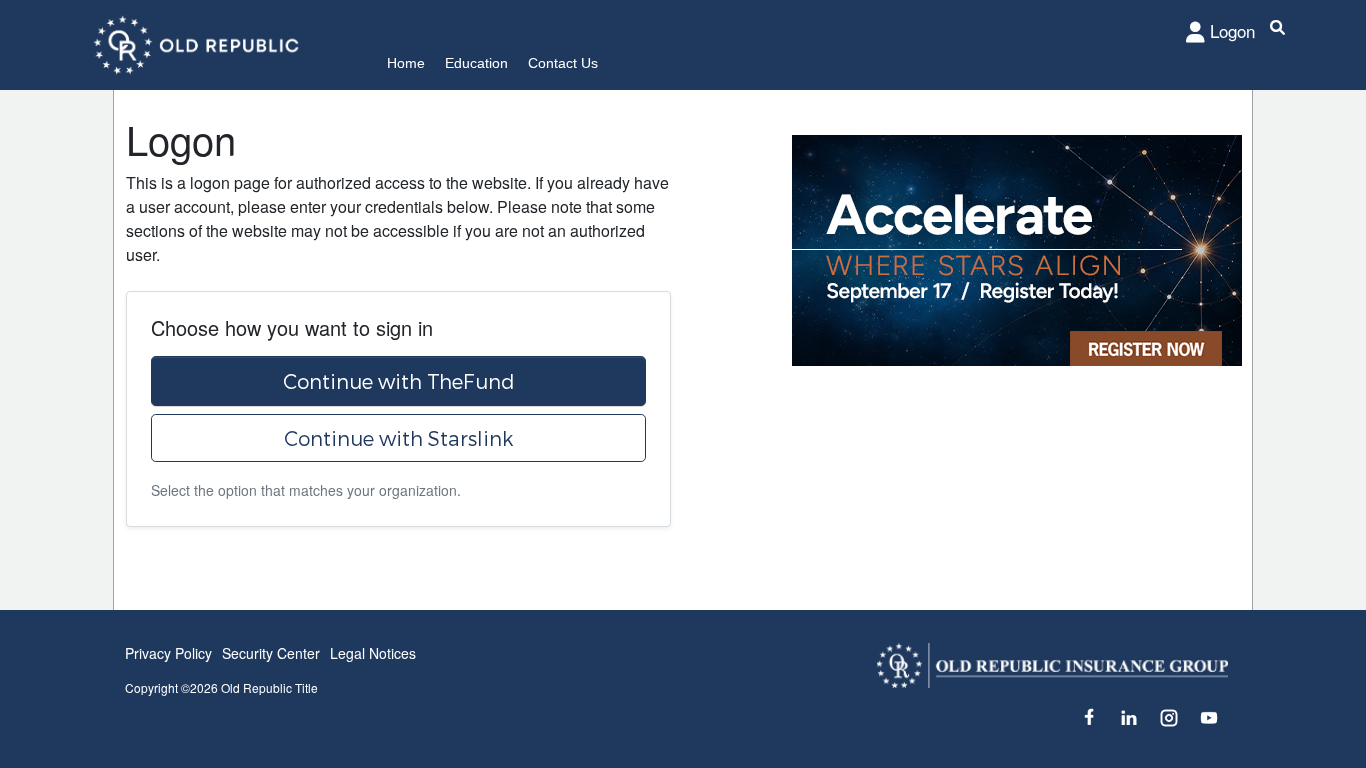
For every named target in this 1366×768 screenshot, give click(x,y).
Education (476, 63)
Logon (1232, 30)
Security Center (271, 653)
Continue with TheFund (399, 381)
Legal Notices (373, 653)
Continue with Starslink (398, 438)
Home (406, 63)
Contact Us (563, 63)
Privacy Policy (168, 653)
